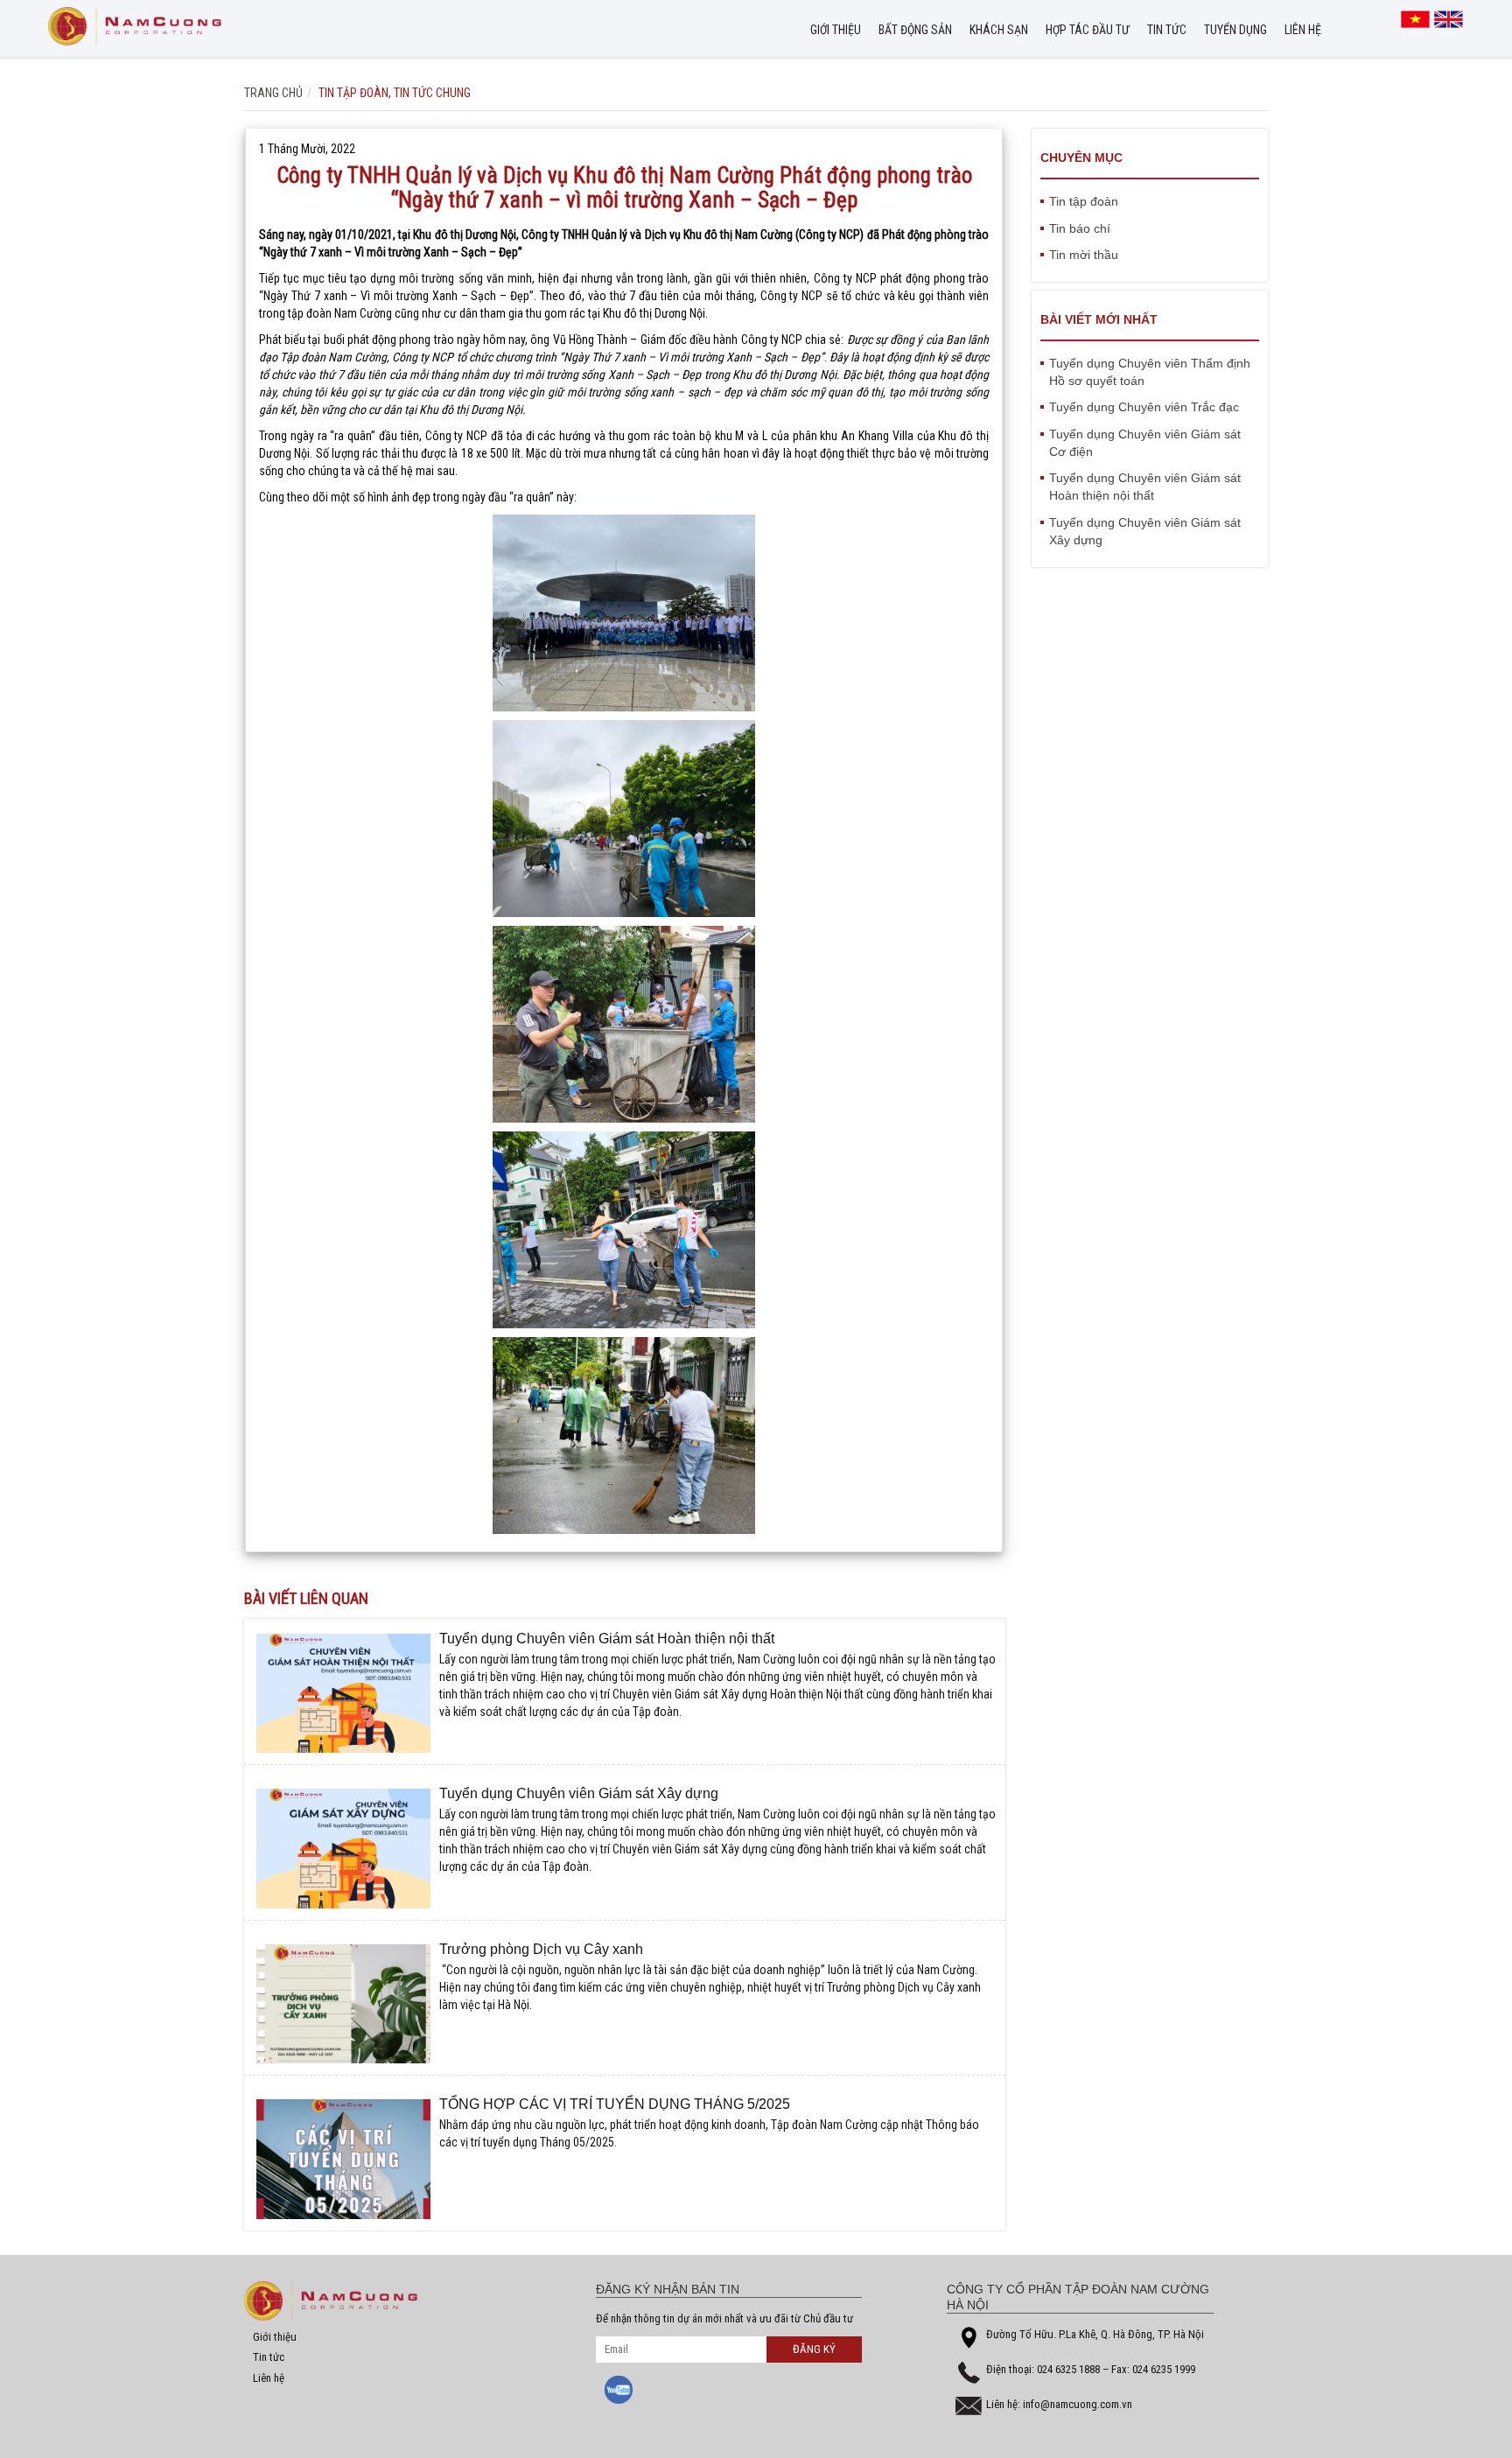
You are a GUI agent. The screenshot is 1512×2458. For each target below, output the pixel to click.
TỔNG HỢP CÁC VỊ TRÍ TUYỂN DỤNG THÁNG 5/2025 (615, 2104)
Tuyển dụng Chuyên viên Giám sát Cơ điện (1145, 443)
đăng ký (814, 2349)
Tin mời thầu (1084, 255)
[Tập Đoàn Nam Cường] (135, 26)
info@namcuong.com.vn (1078, 2404)
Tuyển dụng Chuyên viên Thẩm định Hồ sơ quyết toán (1150, 372)
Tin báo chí (1080, 228)
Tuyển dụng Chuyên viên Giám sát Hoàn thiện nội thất (607, 1639)
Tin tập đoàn (353, 93)
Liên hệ (1303, 30)
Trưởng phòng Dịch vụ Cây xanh (541, 1949)
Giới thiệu (836, 30)
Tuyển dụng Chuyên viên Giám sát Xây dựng (579, 1793)
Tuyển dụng (1235, 30)
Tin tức (1167, 30)
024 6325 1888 (1070, 2369)
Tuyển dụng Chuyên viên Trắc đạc (1144, 407)
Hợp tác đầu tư (1088, 30)
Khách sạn (999, 30)
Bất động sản (915, 30)
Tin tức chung (432, 93)
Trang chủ (273, 93)
